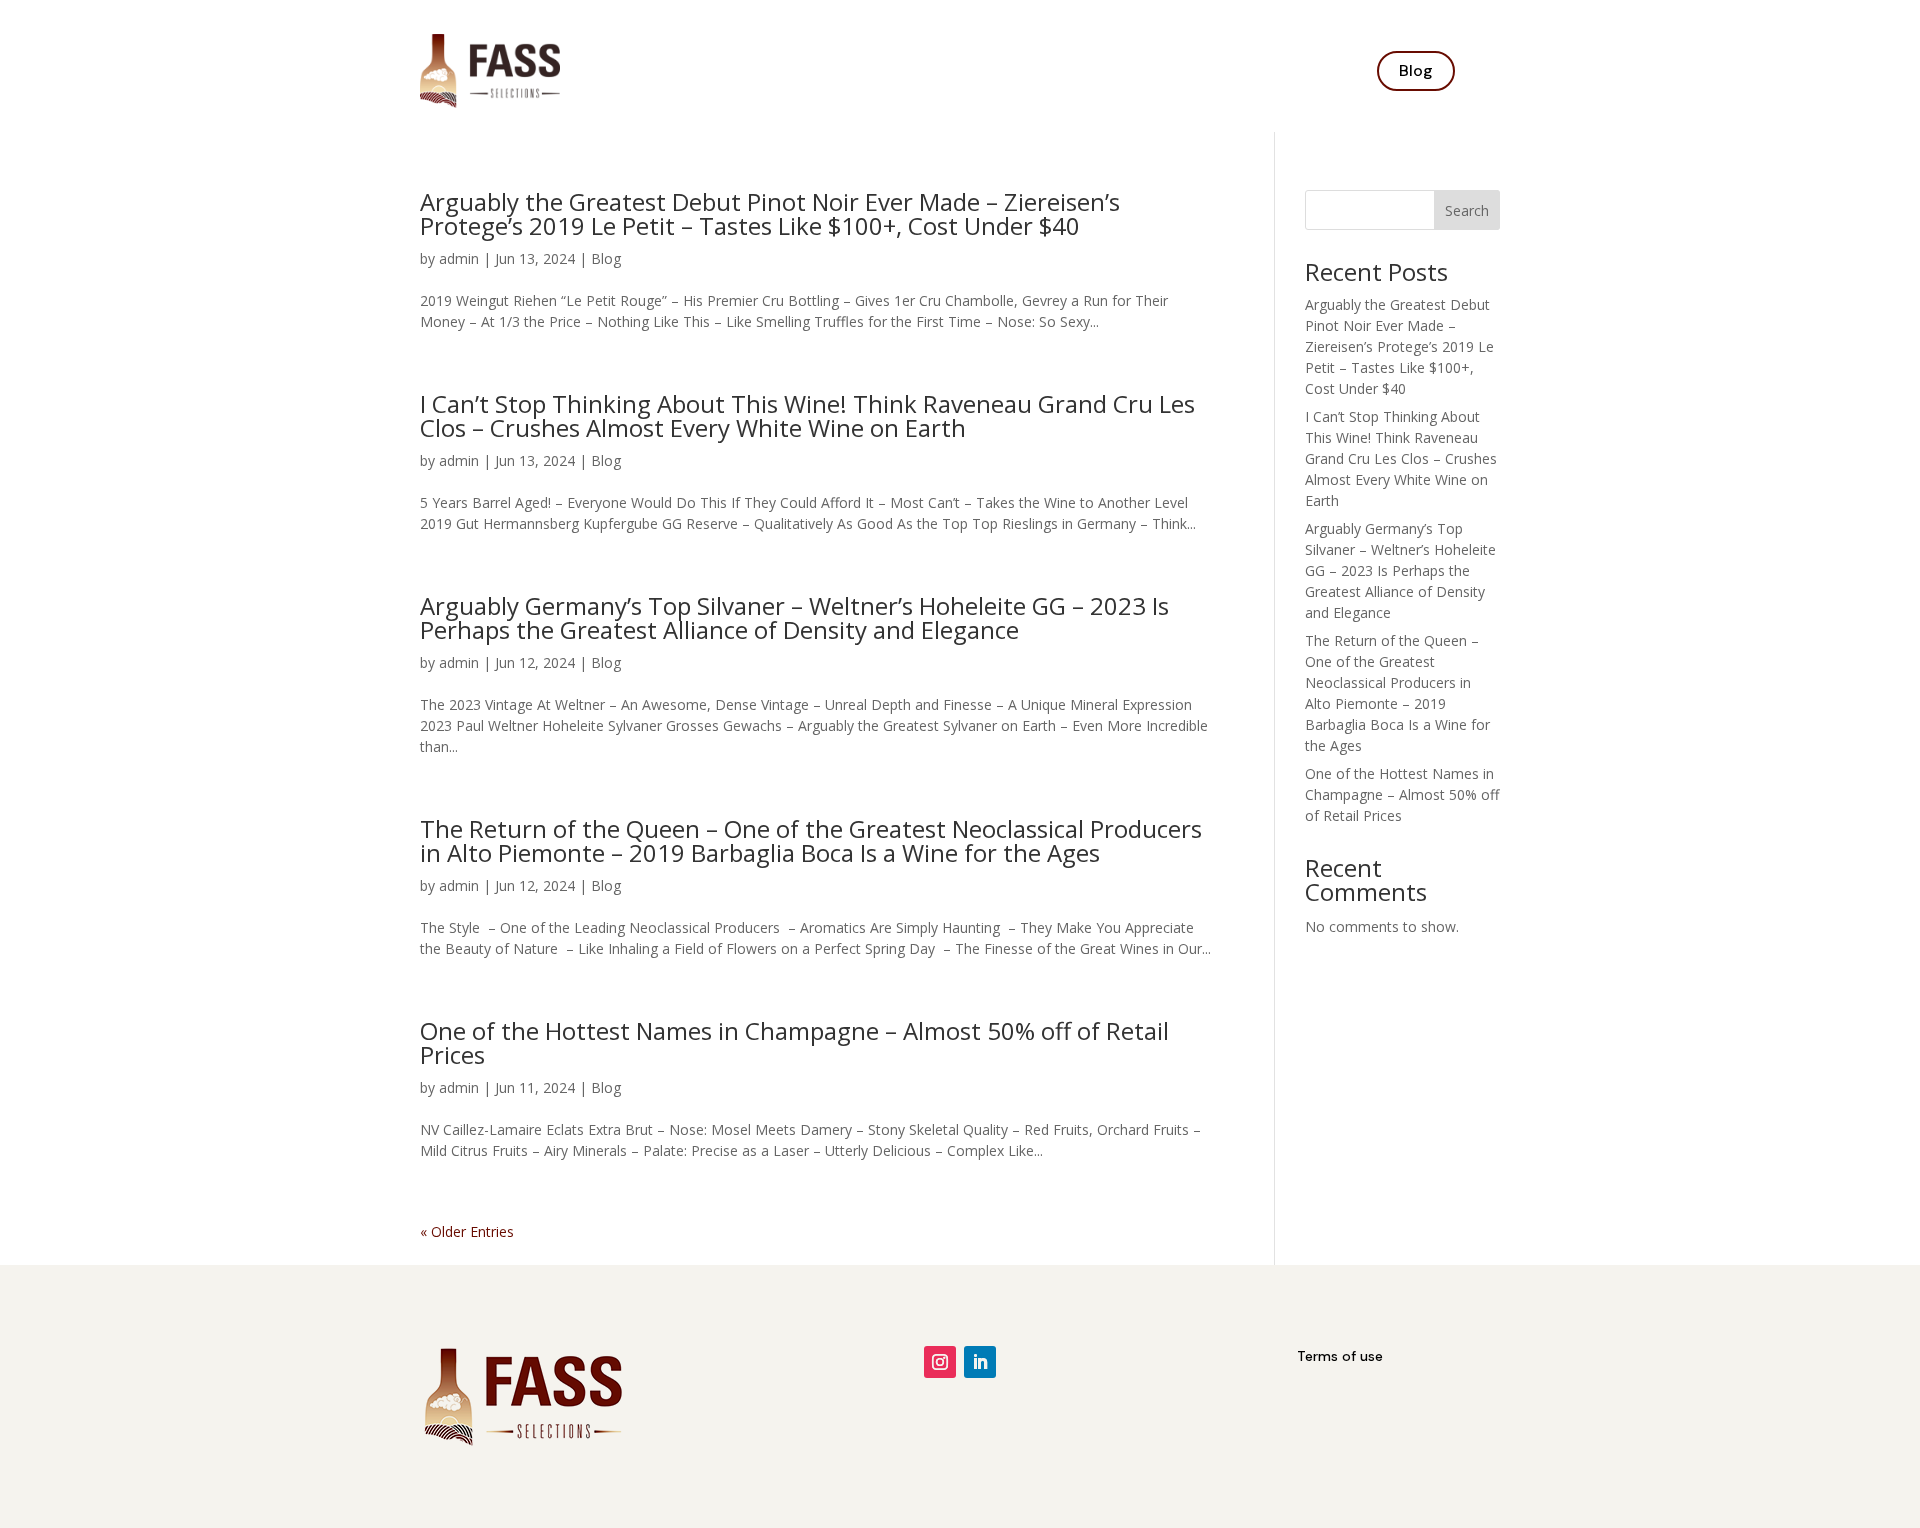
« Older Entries (467, 1231)
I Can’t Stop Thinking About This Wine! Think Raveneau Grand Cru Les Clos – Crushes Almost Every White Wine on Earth (807, 415)
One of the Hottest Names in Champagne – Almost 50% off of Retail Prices (794, 1042)
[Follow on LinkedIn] (980, 1362)
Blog (1416, 70)
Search (1467, 210)
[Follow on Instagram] (940, 1362)
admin (459, 258)
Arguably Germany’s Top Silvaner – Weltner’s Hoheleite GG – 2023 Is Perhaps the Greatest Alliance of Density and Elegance (794, 617)
